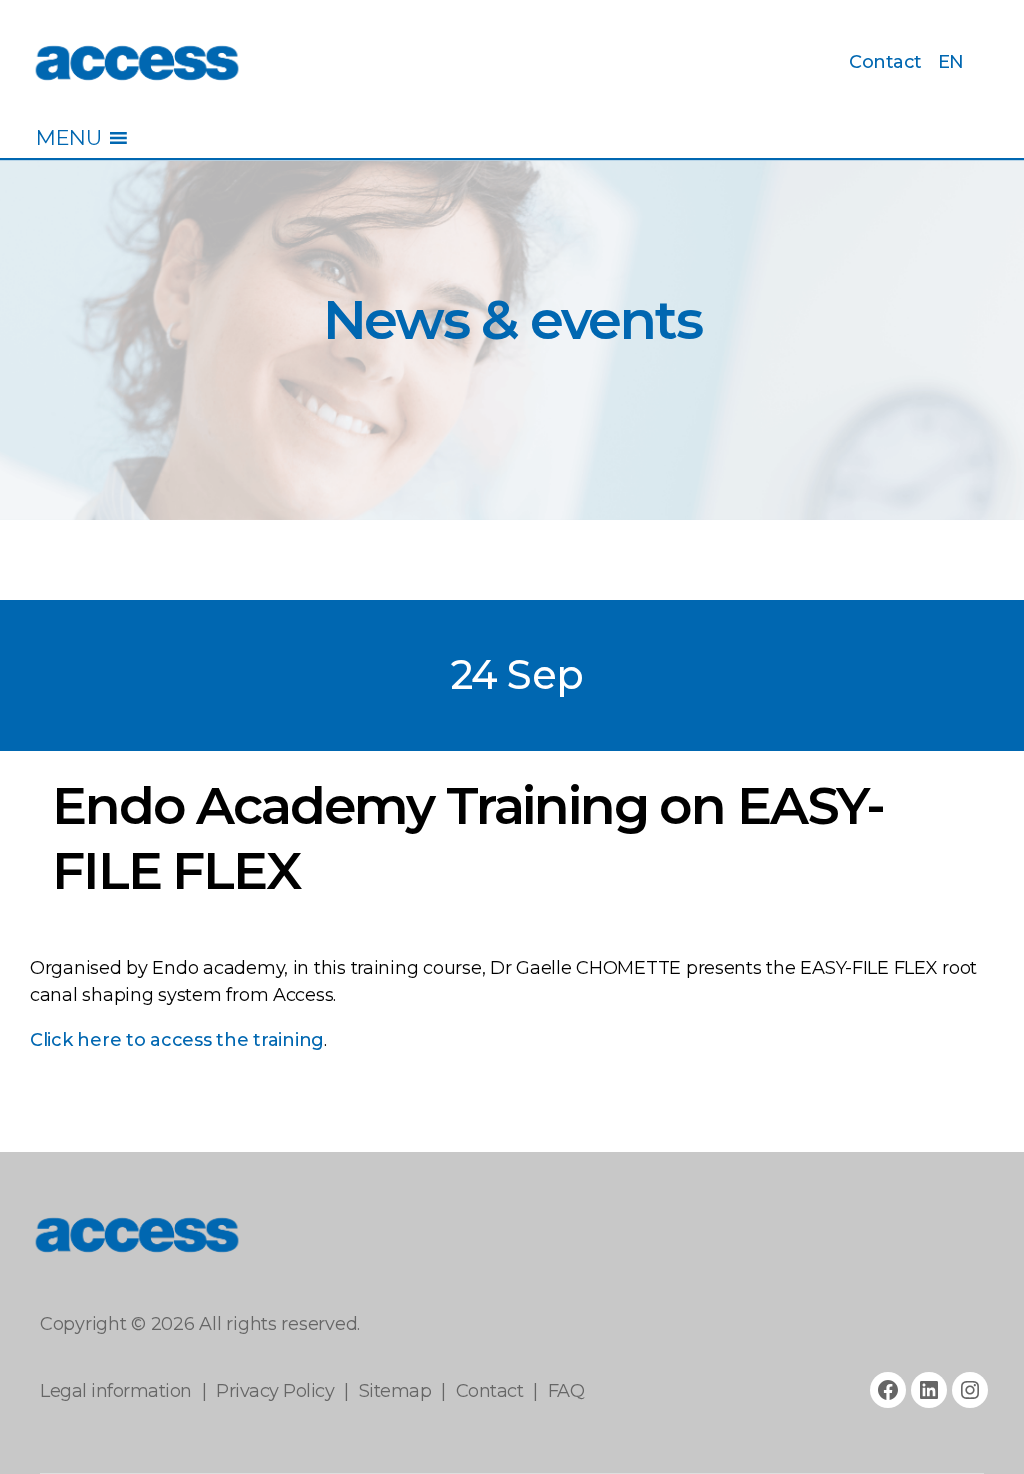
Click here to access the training (177, 1040)
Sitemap (395, 1391)
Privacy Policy (275, 1391)
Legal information (116, 1391)
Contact (885, 62)
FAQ (566, 1391)
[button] (68, 138)
